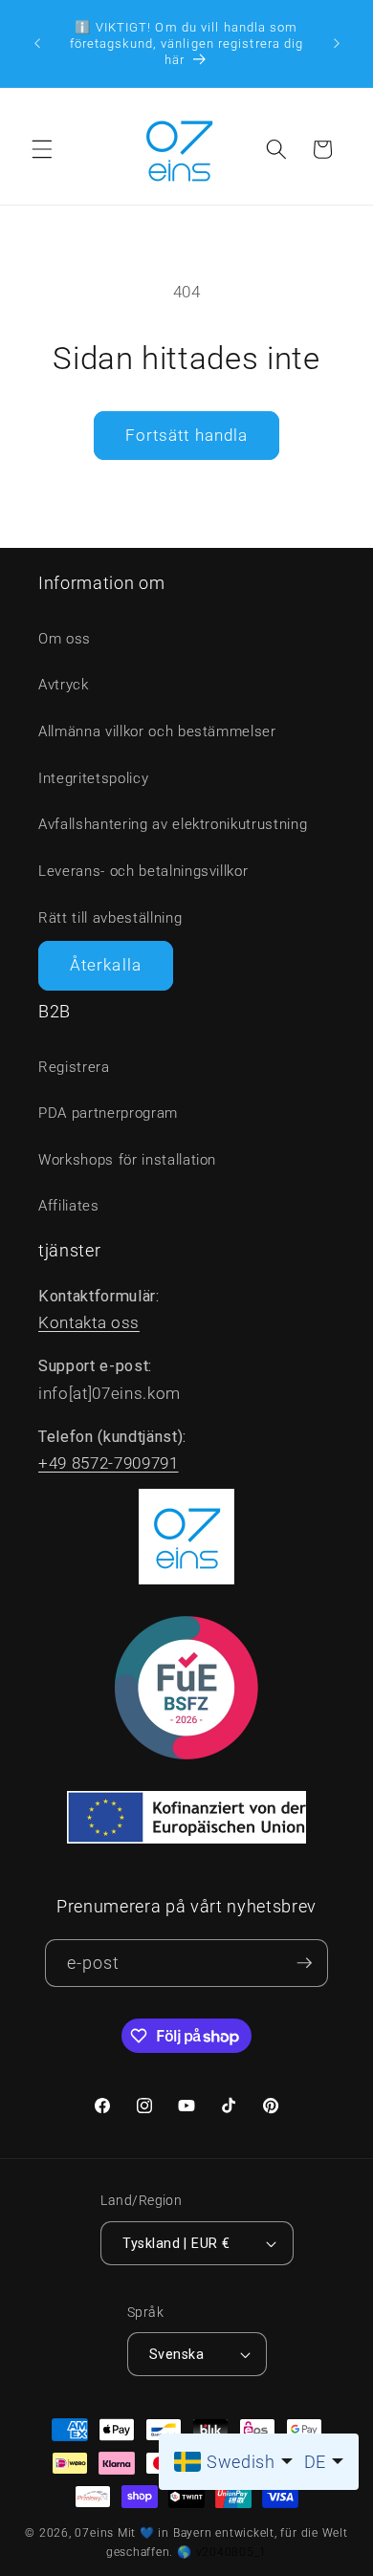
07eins (94, 2533)
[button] (42, 149)
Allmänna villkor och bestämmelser (157, 731)
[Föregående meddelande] (37, 43)
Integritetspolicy (93, 778)
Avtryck (64, 685)
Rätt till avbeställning (110, 918)
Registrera (74, 1067)
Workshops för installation (127, 1160)
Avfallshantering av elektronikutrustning (173, 824)
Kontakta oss (89, 1323)
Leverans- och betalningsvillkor (143, 871)
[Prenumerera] (304, 1964)
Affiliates (69, 1206)
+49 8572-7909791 (109, 1463)
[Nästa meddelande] (337, 43)
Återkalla (106, 965)
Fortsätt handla (187, 436)
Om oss (65, 639)
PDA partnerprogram (108, 1113)
